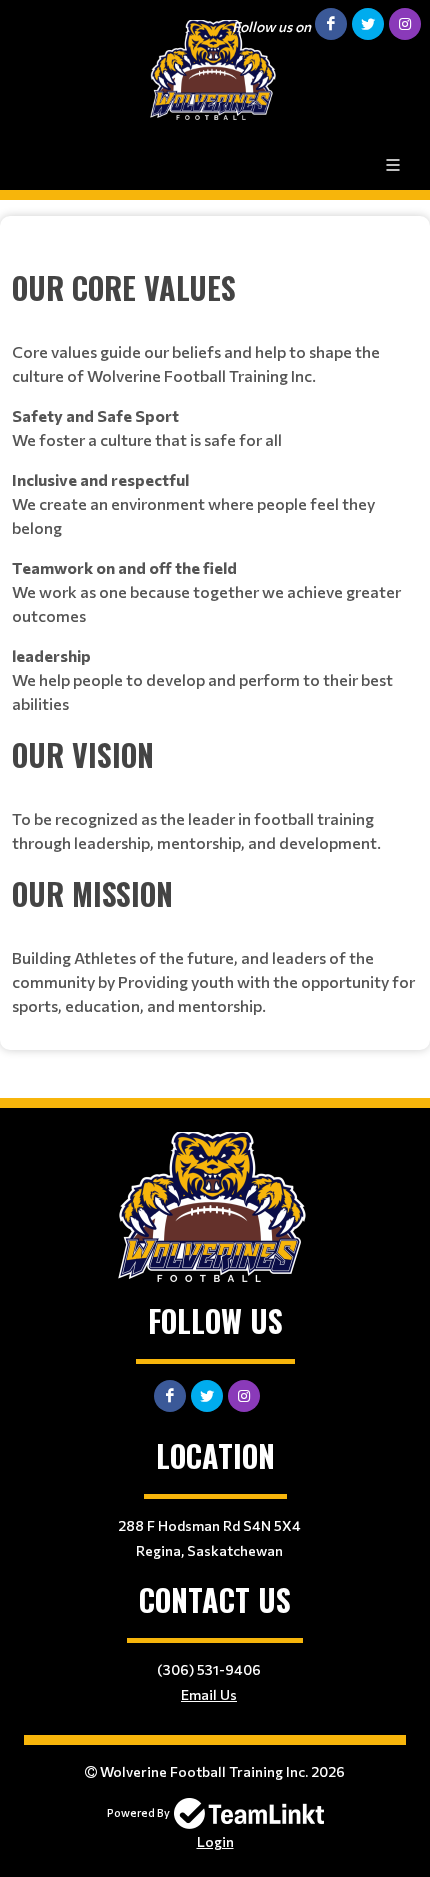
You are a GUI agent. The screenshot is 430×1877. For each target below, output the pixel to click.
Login (215, 1841)
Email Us (209, 1694)
